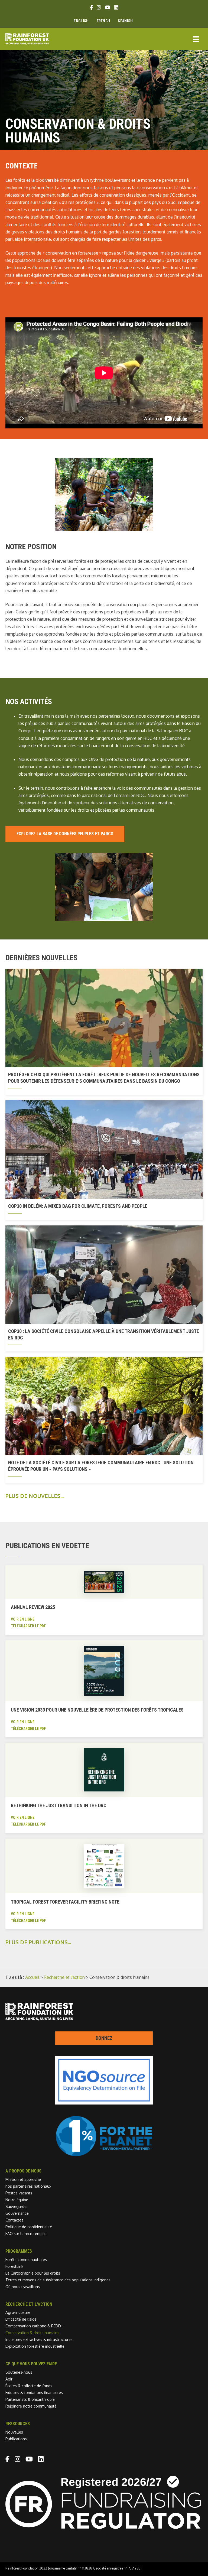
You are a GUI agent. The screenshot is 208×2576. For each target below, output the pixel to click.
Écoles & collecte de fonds (29, 2386)
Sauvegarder (17, 2206)
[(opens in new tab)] (104, 2155)
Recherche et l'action (64, 1977)
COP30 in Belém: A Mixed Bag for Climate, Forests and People (78, 1206)
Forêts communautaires (26, 2260)
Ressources (18, 2424)
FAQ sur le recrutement (26, 2234)
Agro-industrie (18, 2312)
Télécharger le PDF (28, 1626)
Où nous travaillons (23, 2287)
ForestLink (14, 2266)
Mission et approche (23, 2179)
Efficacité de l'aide (21, 2319)
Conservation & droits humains (32, 2333)
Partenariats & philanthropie (30, 2399)
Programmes (19, 2251)
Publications (16, 2439)
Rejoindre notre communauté (31, 2406)
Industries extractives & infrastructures (39, 2339)
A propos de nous (23, 2171)
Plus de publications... (38, 1942)
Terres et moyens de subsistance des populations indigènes (58, 2280)
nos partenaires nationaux (28, 2186)
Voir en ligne (23, 1619)
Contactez (14, 2220)
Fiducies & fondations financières (34, 2393)
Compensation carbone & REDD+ (34, 2326)
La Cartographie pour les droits (33, 2273)
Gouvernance (17, 2213)
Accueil (32, 1977)
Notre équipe (17, 2200)
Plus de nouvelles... (35, 1496)
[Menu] (196, 39)
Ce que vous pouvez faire (31, 2364)
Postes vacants (19, 2193)
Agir (9, 2379)
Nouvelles (14, 2432)
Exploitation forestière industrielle (35, 2346)
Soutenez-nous (19, 2372)
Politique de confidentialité (29, 2227)
